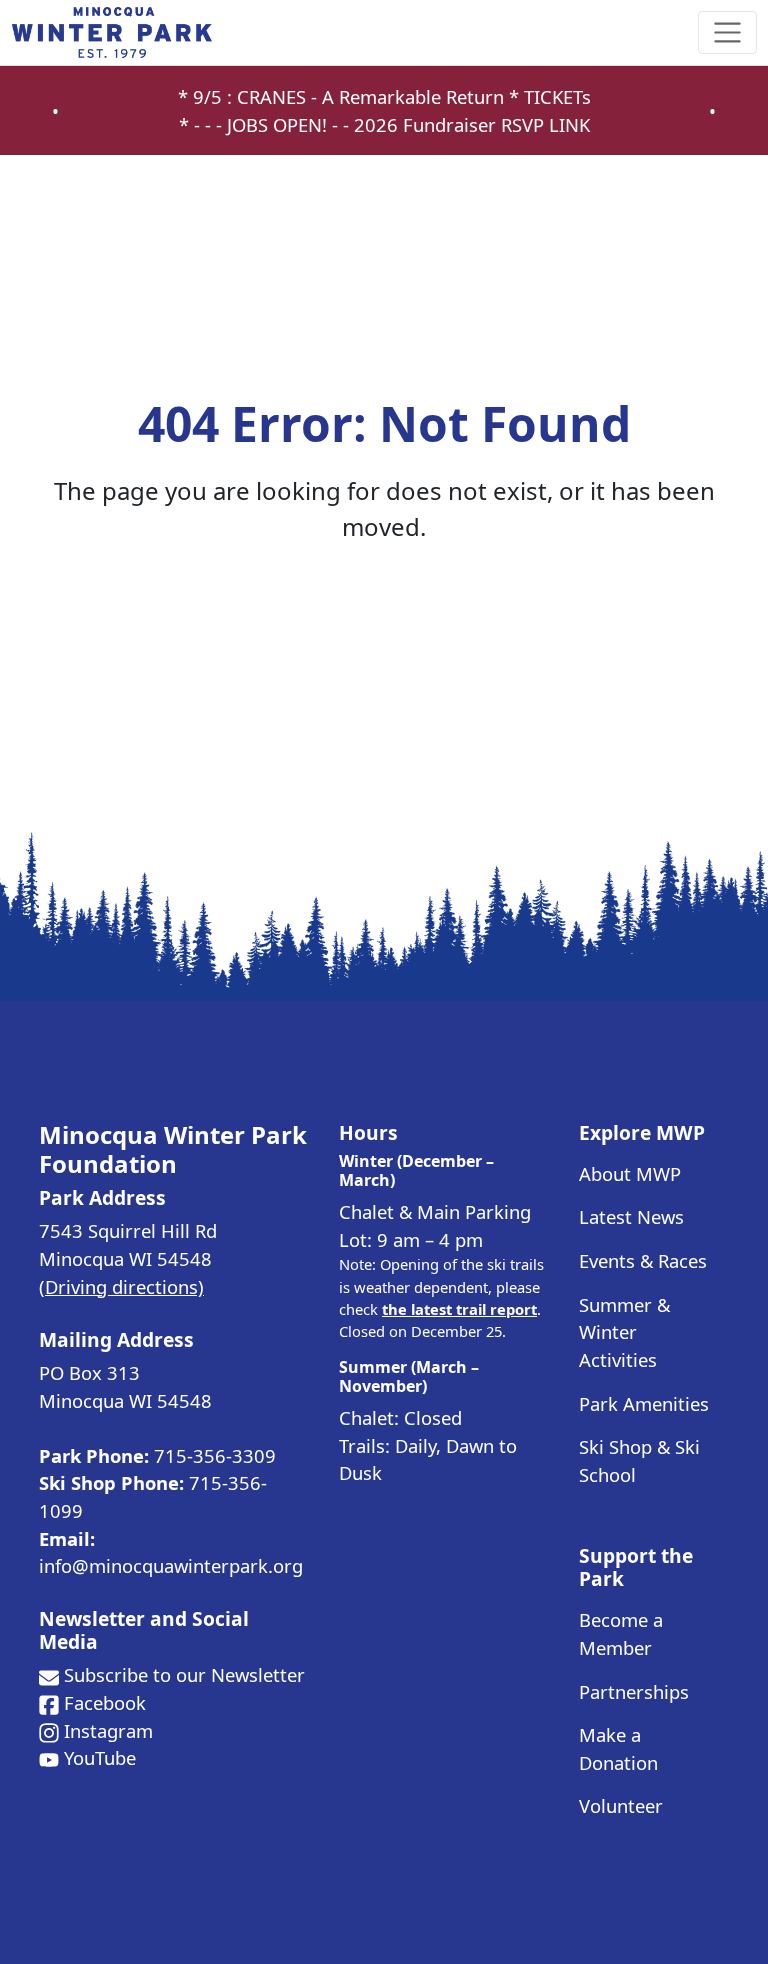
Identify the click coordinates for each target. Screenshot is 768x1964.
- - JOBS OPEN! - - (279, 124)
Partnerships (634, 1691)
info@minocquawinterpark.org (171, 1565)
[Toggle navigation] (727, 32)
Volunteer (621, 1805)
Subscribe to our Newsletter (184, 1674)
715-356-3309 (215, 1455)
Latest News (631, 1216)
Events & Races (643, 1260)
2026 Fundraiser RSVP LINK (472, 124)
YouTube (100, 1757)
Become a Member (621, 1633)
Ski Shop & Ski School (639, 1460)
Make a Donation (618, 1748)
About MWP (630, 1173)
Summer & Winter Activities (624, 1332)
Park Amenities (644, 1403)
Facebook (105, 1702)
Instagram (108, 1730)
